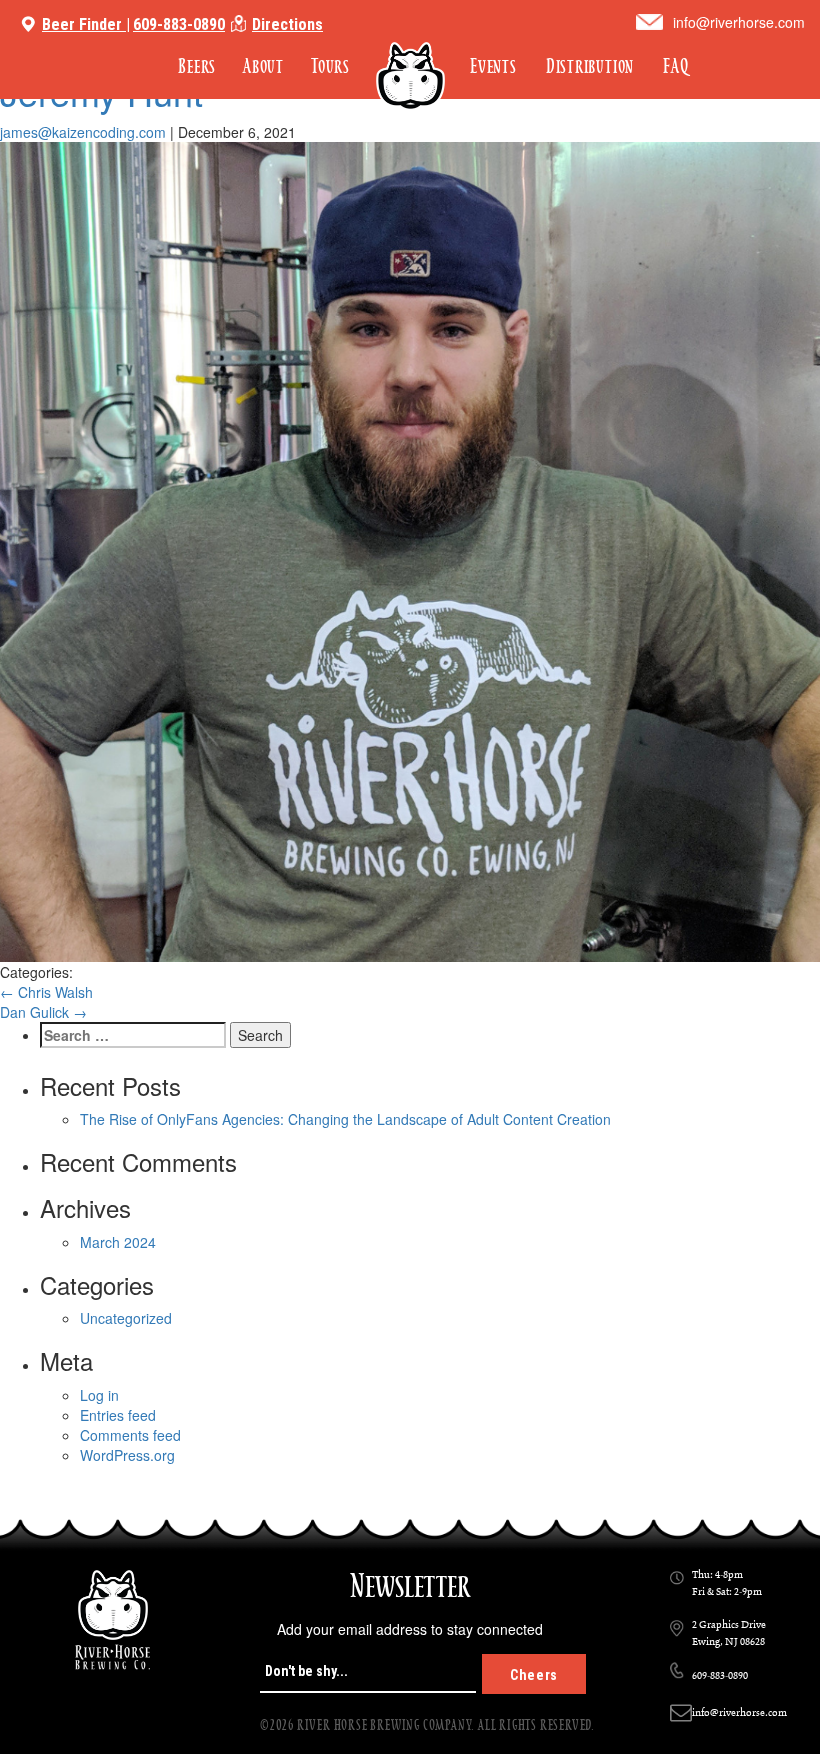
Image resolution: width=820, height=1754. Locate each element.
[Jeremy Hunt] (410, 552)
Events (493, 66)
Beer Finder (82, 24)
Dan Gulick (43, 1012)
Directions (287, 24)
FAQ (675, 66)
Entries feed (118, 1415)
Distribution (590, 66)
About (263, 66)
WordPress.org (127, 1455)
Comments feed (130, 1435)
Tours (330, 66)
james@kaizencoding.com (83, 132)
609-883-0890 (179, 24)
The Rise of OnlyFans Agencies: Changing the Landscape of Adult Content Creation (345, 1119)
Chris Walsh (46, 992)
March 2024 (118, 1242)
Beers (197, 66)
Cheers (534, 1675)
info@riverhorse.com (739, 22)
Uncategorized (126, 1318)
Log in (99, 1395)
